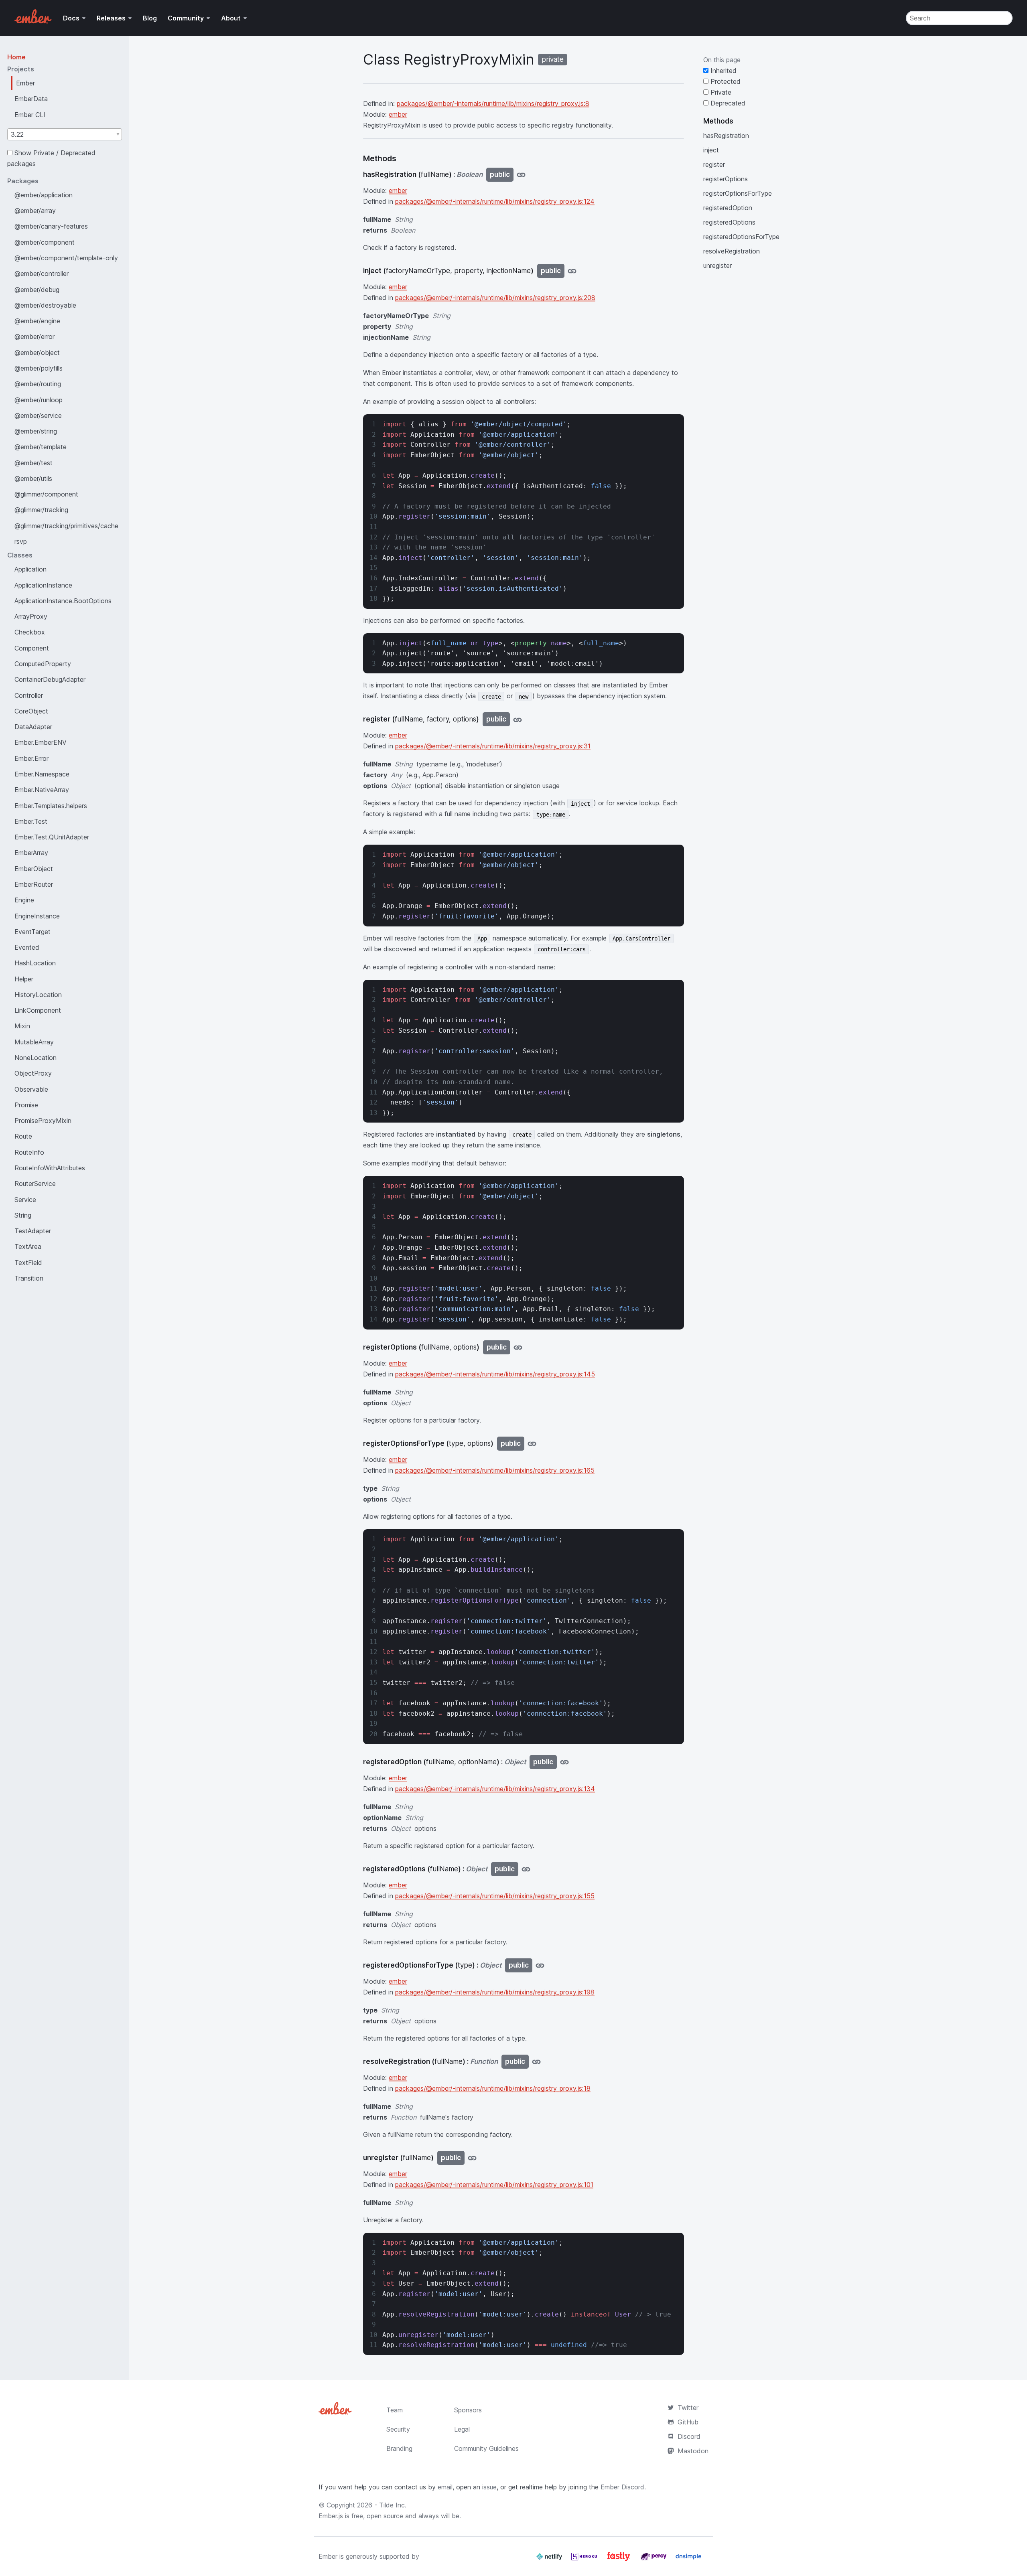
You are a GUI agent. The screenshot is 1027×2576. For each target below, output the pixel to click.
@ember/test (33, 463)
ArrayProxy (31, 616)
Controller (29, 695)
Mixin (22, 1026)
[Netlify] (550, 2560)
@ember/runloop (39, 400)
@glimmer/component (46, 494)
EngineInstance (37, 916)
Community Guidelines (486, 2448)
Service (25, 1200)
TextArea (28, 1246)
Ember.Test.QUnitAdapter (52, 837)
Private (720, 92)
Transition (29, 1278)
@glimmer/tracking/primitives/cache (66, 526)
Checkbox (30, 632)
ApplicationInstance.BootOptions (63, 601)
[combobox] (65, 134)
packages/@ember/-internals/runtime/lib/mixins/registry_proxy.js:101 (494, 2185)
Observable (31, 1089)
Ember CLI (30, 115)
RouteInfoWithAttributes (50, 1168)
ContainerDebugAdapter (50, 679)
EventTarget (32, 932)
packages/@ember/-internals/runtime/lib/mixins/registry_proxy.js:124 (495, 201)
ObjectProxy (33, 1073)
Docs (71, 18)
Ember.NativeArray (42, 790)
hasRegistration (726, 136)
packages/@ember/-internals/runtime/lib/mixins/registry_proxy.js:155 (495, 1896)
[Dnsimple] (688, 2560)
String (23, 1215)
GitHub (688, 2422)
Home (16, 57)
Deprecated (727, 103)
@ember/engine (37, 321)
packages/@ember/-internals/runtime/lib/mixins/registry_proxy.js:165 (495, 1470)
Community (186, 18)
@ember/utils (33, 478)
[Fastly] (620, 2560)
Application (30, 569)
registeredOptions (729, 222)
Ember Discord (622, 2487)
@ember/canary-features (51, 226)
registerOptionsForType (738, 193)
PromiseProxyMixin (43, 1121)
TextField (28, 1263)
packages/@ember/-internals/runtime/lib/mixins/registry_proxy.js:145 (495, 1374)
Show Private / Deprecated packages (51, 158)
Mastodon (693, 2451)
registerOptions (726, 179)
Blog (150, 18)
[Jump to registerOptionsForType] (532, 1444)
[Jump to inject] (572, 271)
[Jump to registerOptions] (518, 1347)
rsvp (21, 541)
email (445, 2487)
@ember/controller (42, 274)
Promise (26, 1105)
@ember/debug (37, 290)
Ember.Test (31, 821)
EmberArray (31, 853)
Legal (462, 2429)
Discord (689, 2436)
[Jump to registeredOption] (564, 1762)
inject (711, 150)
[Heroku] (585, 2560)
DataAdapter (33, 727)
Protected (725, 81)
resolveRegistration (732, 251)
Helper (24, 979)
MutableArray (34, 1042)
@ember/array (35, 211)
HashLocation (35, 963)
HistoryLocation (38, 995)
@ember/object (37, 353)
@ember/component (45, 242)
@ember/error (35, 336)
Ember (25, 83)
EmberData (31, 99)
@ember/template (41, 447)
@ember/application (44, 195)
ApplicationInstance (43, 585)
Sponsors (468, 2410)
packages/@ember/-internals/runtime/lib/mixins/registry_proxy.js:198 (495, 1992)
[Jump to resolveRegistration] (536, 2062)
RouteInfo (29, 1152)
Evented (27, 947)
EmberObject (34, 869)
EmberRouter (34, 884)
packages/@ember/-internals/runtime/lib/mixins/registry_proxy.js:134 (495, 1789)
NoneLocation (36, 1058)
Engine (24, 900)
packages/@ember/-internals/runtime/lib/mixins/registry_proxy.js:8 (493, 103)
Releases (111, 18)
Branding (399, 2448)
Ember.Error (31, 758)
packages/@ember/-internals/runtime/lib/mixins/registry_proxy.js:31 (493, 746)
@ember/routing (38, 384)
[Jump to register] (518, 719)
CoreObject (31, 711)
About (231, 18)
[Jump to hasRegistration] (521, 175)
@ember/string (36, 431)
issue (489, 2487)
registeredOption (728, 208)
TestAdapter (33, 1231)
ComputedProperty (43, 664)
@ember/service (38, 415)
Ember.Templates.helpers (51, 806)
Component (32, 648)
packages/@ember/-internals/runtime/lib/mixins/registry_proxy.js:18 (493, 2088)
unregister (717, 266)
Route (23, 1136)
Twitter (688, 2408)
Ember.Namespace (42, 774)
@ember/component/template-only (66, 258)
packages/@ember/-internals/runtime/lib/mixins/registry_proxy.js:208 (495, 298)
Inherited (723, 71)
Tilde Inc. (393, 2505)
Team (395, 2410)
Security (398, 2429)
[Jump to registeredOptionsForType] (540, 1965)
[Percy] (655, 2560)
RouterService (35, 1184)
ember (398, 114)
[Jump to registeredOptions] (526, 1869)
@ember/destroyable (45, 305)
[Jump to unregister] (472, 2158)
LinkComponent (38, 1010)
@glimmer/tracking (41, 510)
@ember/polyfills (39, 368)
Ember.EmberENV (41, 742)
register (714, 164)
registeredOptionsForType (741, 237)
